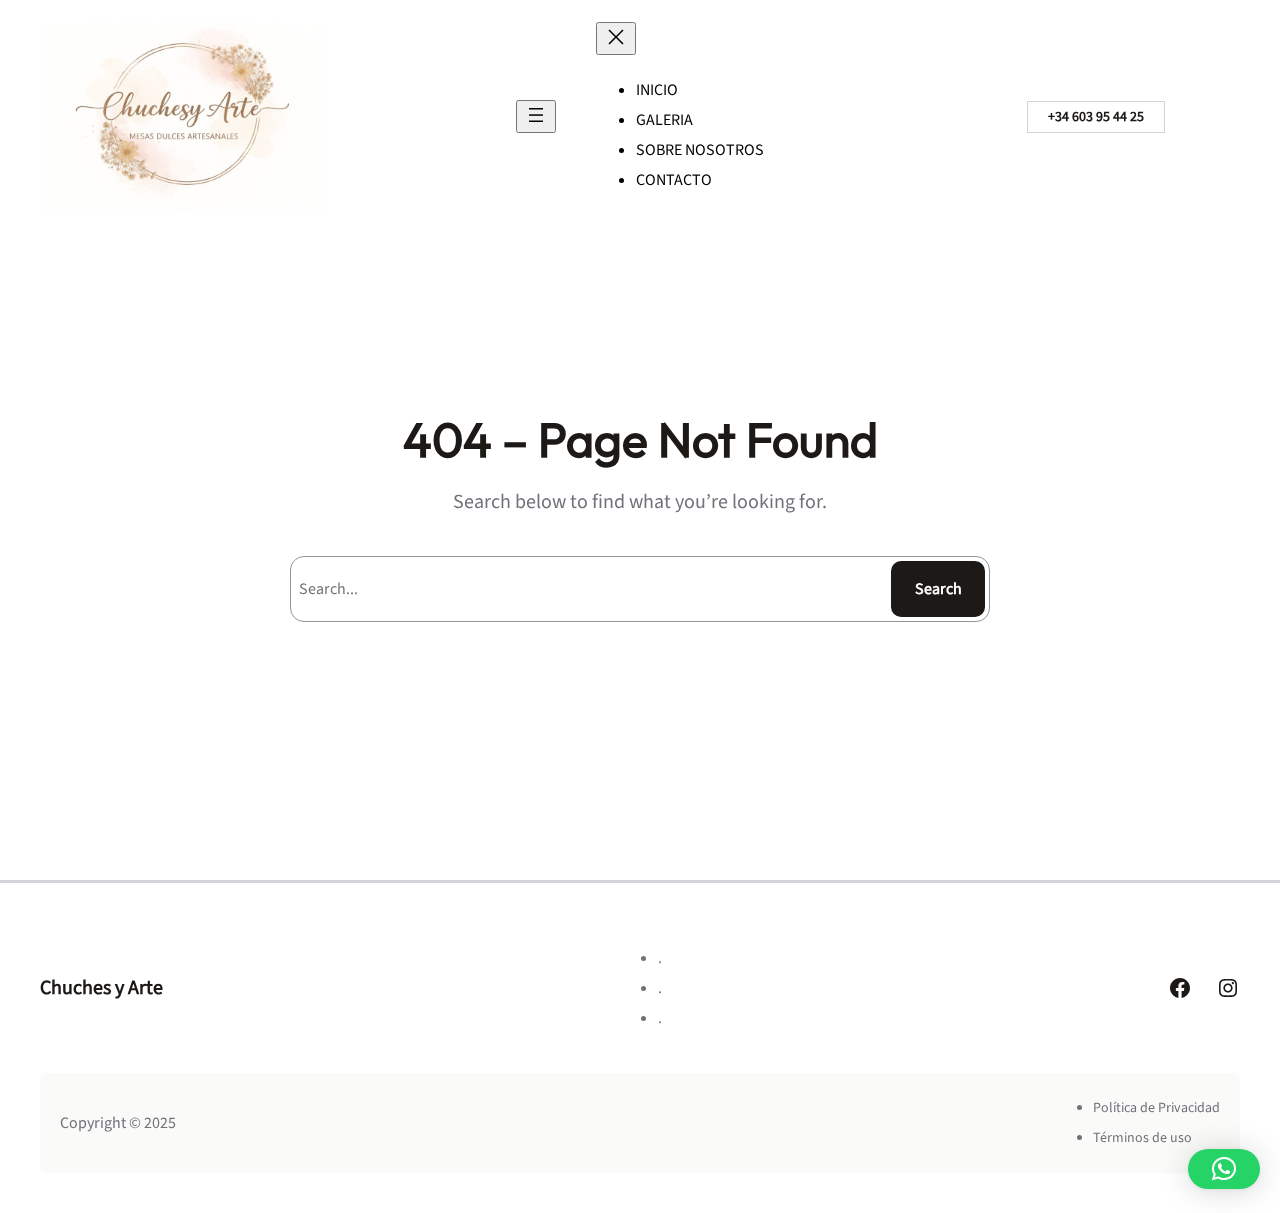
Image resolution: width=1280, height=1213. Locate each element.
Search (938, 589)
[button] (1224, 1169)
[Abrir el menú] (536, 116)
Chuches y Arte (101, 988)
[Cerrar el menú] (616, 38)
